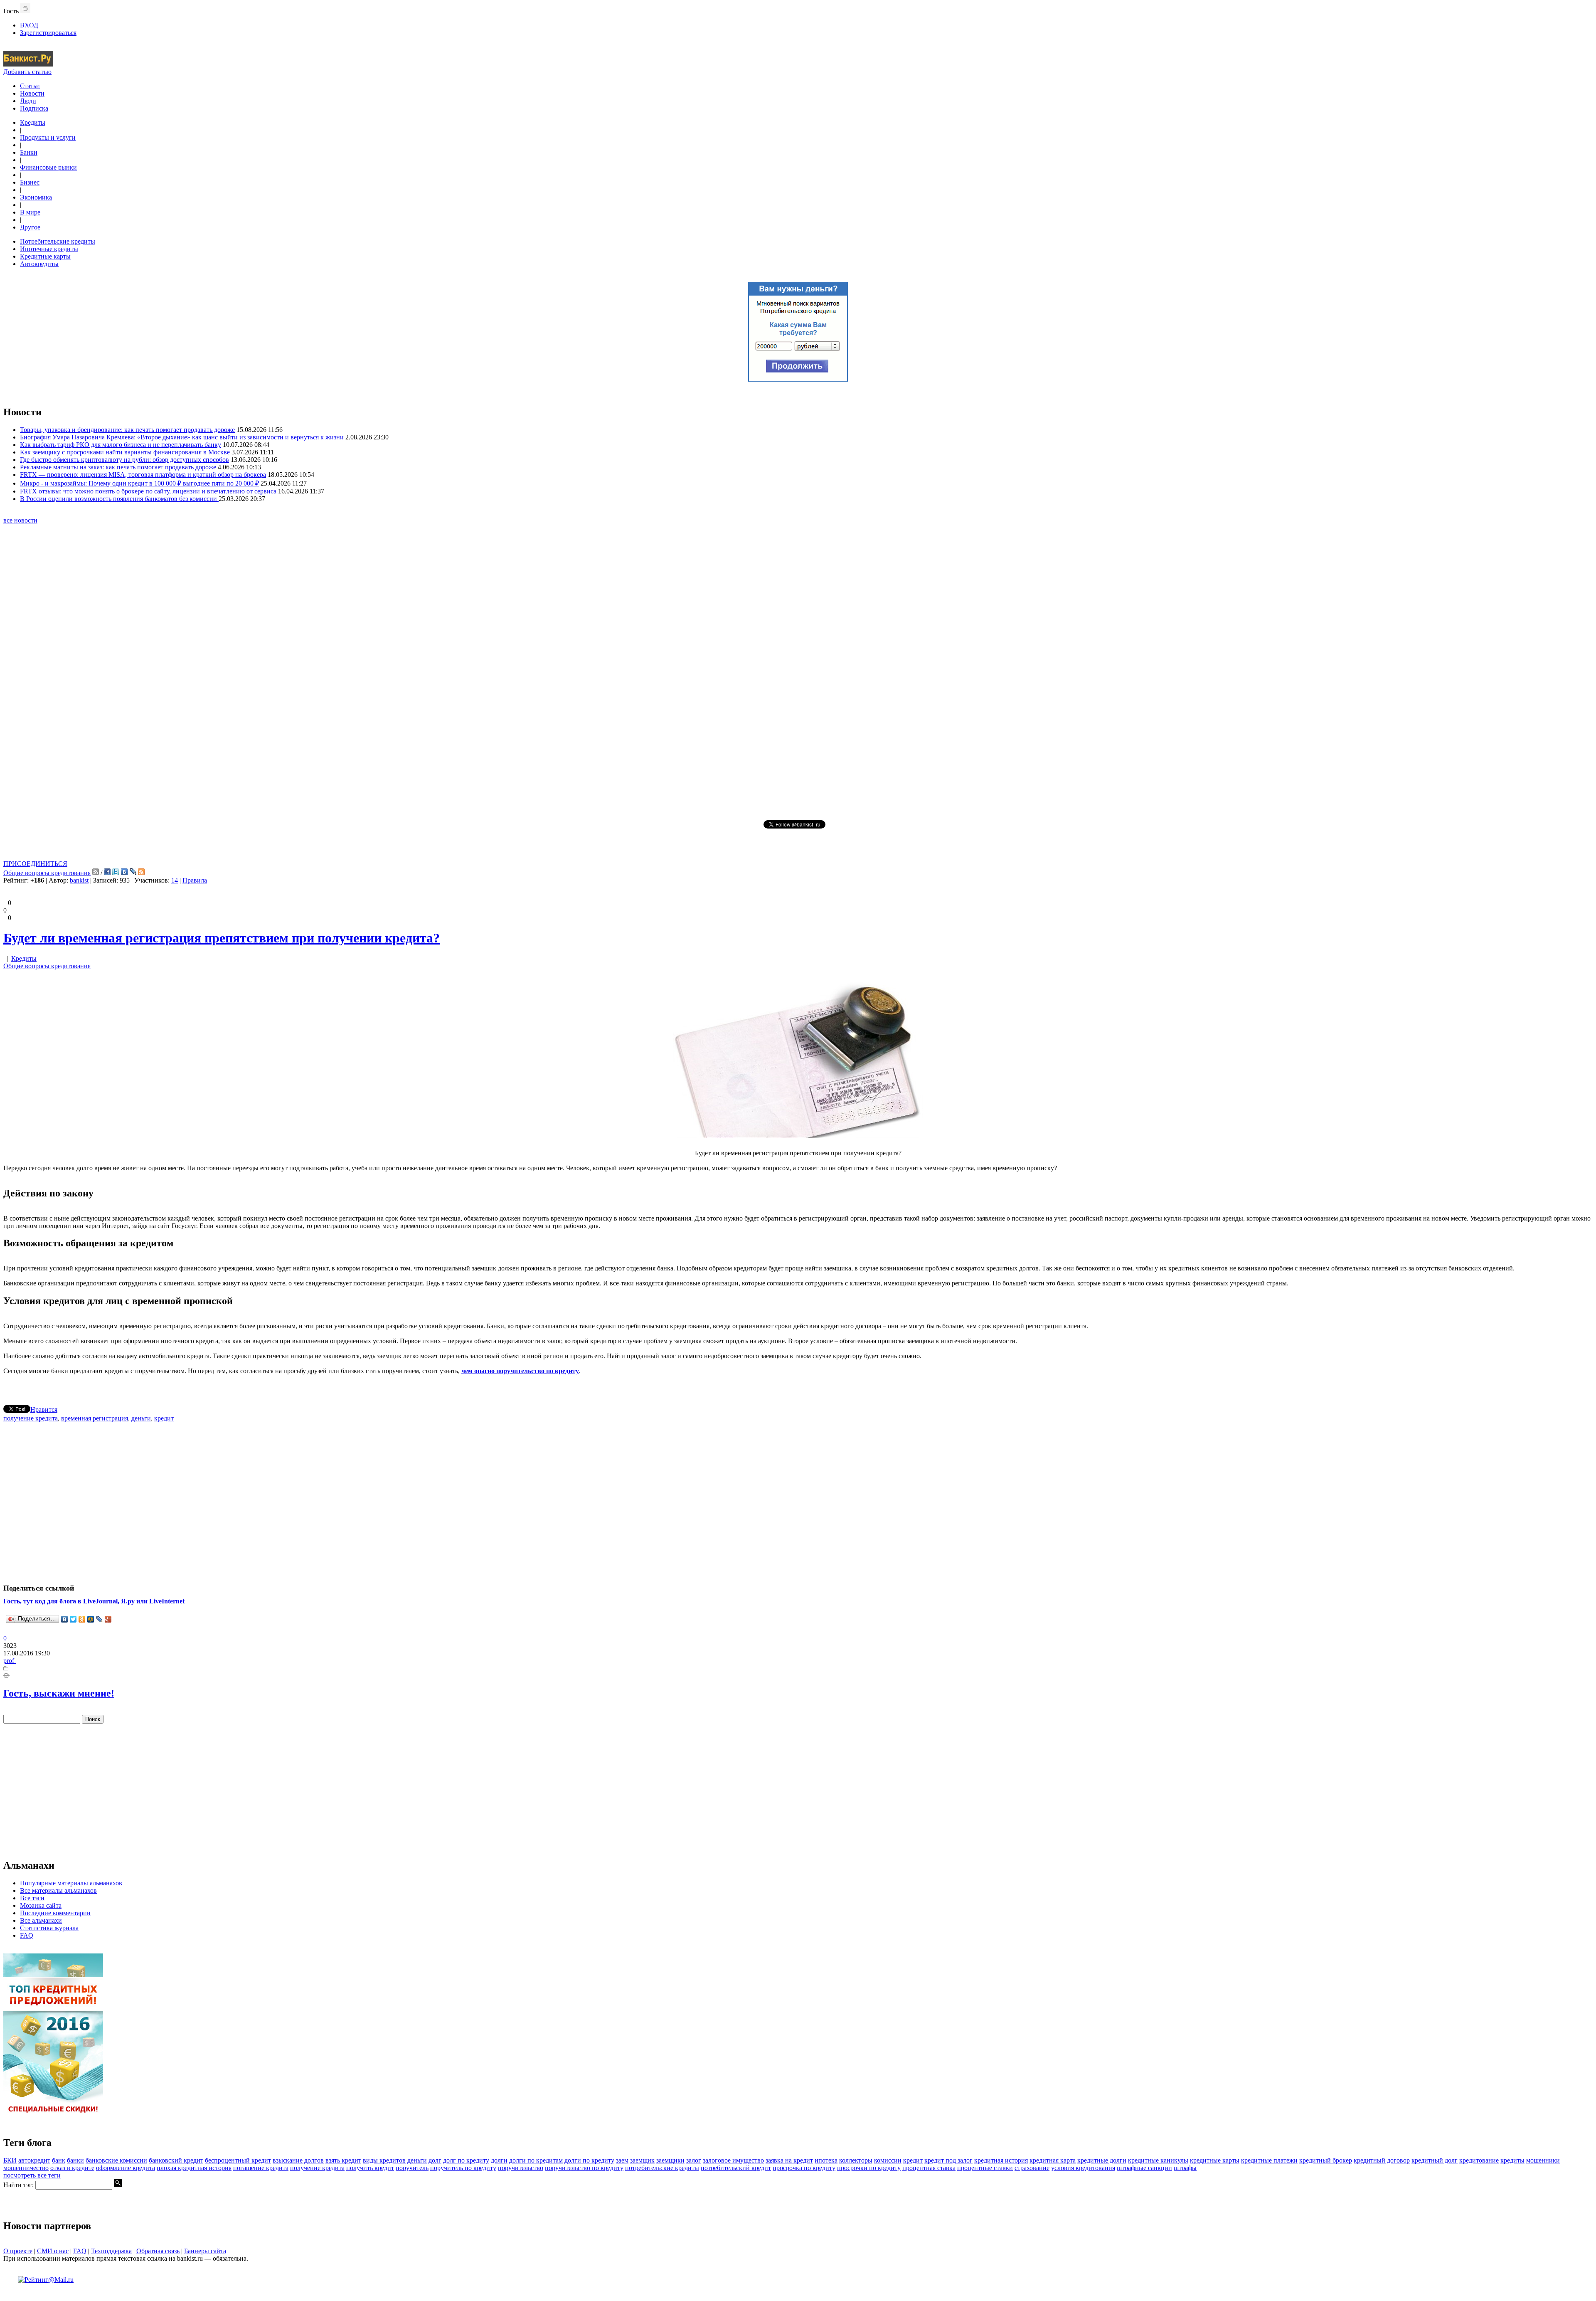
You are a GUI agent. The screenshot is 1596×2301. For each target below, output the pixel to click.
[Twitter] (73, 1619)
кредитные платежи (1269, 2160)
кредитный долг (1435, 2160)
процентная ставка (929, 2168)
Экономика (36, 197)
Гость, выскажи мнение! (59, 1693)
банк (59, 2160)
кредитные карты (1215, 2160)
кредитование (1479, 2160)
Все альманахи (41, 1920)
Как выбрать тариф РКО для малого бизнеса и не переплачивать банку (121, 445)
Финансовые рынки (48, 167)
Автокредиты (39, 264)
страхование (1032, 2168)
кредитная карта (1053, 2160)
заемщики (670, 2160)
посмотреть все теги (32, 2175)
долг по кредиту (466, 2160)
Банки (29, 152)
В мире (30, 212)
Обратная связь (158, 2251)
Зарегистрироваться (48, 33)
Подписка (34, 108)
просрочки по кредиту (869, 2168)
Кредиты (33, 122)
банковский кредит (176, 2160)
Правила (195, 880)
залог (694, 2160)
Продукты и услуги (48, 137)
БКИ (10, 2160)
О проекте (18, 2251)
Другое (30, 227)
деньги (141, 1418)
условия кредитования (1083, 2168)
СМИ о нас (53, 2251)
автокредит (34, 2160)
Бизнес (30, 182)
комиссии (888, 2160)
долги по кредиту (589, 2160)
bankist (79, 880)
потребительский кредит (736, 2168)
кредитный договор (1382, 2160)
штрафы (1185, 2168)
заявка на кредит (789, 2160)
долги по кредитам (536, 2160)
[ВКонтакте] (65, 1619)
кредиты (1512, 2160)
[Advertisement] (798, 671)
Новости (32, 93)
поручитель (412, 2168)
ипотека (826, 2160)
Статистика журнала (49, 1928)
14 (175, 880)
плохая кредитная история (194, 2168)
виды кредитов (384, 2160)
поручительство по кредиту (584, 2168)
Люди (28, 101)
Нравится (44, 1409)
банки (75, 2160)
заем (622, 2160)
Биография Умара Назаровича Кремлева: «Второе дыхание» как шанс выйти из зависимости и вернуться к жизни (182, 437)
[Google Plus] (108, 1619)
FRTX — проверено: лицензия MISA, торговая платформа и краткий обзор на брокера (143, 475)
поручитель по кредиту (463, 2168)
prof (10, 1661)
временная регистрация (95, 1418)
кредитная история (1001, 2160)
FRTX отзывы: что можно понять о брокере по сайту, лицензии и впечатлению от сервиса (148, 491)
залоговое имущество (733, 2160)
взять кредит (343, 2160)
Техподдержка (111, 2251)
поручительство (521, 2168)
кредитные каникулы (1158, 2160)
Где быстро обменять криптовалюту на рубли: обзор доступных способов (124, 460)
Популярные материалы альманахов (71, 1883)
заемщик (642, 2160)
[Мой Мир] (91, 1619)
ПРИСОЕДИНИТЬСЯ (35, 864)
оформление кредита (126, 2168)
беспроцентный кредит (238, 2160)
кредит (164, 1418)
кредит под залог (948, 2160)
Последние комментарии (55, 1913)
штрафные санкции (1144, 2168)
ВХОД (29, 25)
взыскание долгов (298, 2160)
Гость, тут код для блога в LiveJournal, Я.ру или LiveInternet (94, 1601)
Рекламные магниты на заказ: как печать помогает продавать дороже (118, 467)
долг (435, 2160)
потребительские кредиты (662, 2168)
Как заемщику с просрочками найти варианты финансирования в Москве (125, 452)
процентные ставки (985, 2168)
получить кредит (370, 2168)
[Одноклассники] (82, 1619)
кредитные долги (1102, 2160)
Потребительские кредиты (58, 241)
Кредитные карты (45, 256)
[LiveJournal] (100, 1619)
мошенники (1543, 2160)
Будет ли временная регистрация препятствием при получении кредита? (222, 938)
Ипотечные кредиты (49, 249)
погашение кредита (261, 2168)
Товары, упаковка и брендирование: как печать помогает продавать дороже (127, 430)
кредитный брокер (1326, 2160)
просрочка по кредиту (804, 2168)
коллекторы (856, 2160)
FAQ (27, 1935)
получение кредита (31, 1418)
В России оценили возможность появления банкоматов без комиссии (119, 499)
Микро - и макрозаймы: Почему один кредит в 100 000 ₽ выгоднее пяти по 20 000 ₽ (139, 483)
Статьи (30, 86)
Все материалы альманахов (58, 1890)
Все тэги (32, 1898)
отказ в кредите (72, 2168)
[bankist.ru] (28, 64)
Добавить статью (27, 72)
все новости (20, 520)
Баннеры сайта (205, 2251)
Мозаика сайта (41, 1905)
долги (499, 2160)
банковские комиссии (116, 2160)
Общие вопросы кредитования (47, 873)
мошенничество (26, 2168)
